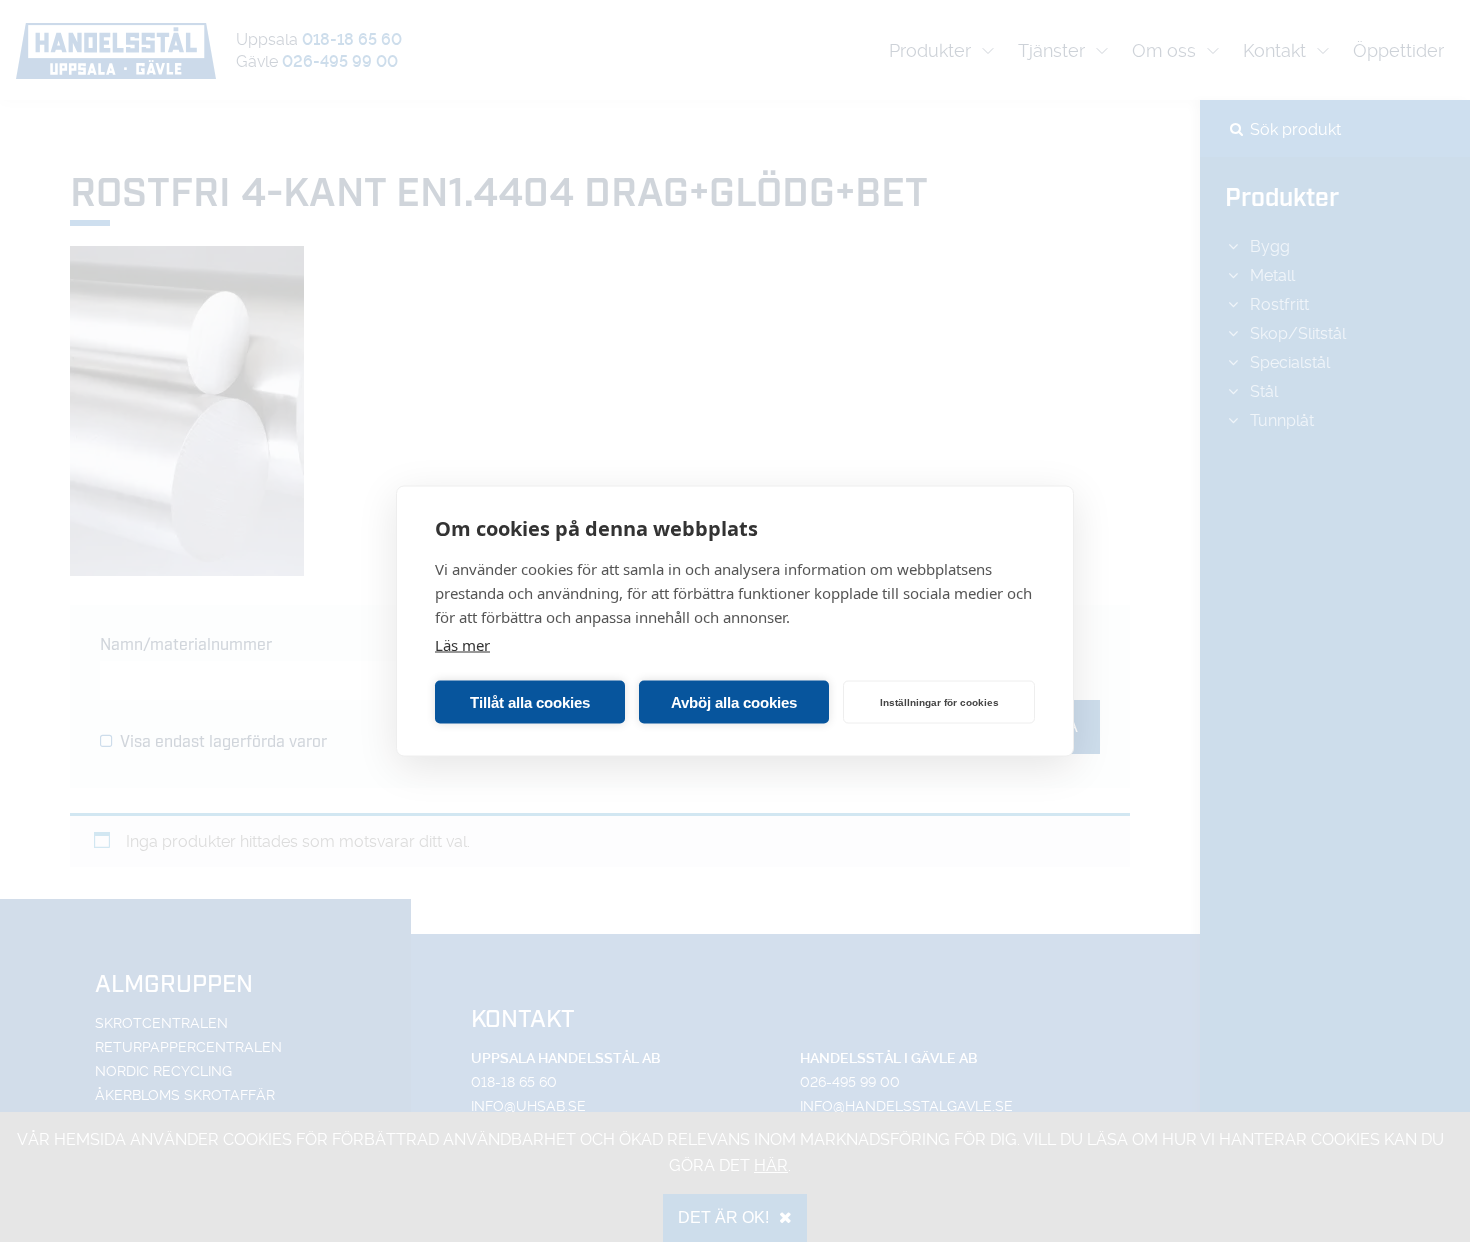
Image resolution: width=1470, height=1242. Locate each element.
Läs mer (462, 645)
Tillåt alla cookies (530, 701)
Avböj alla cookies (734, 701)
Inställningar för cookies (939, 701)
